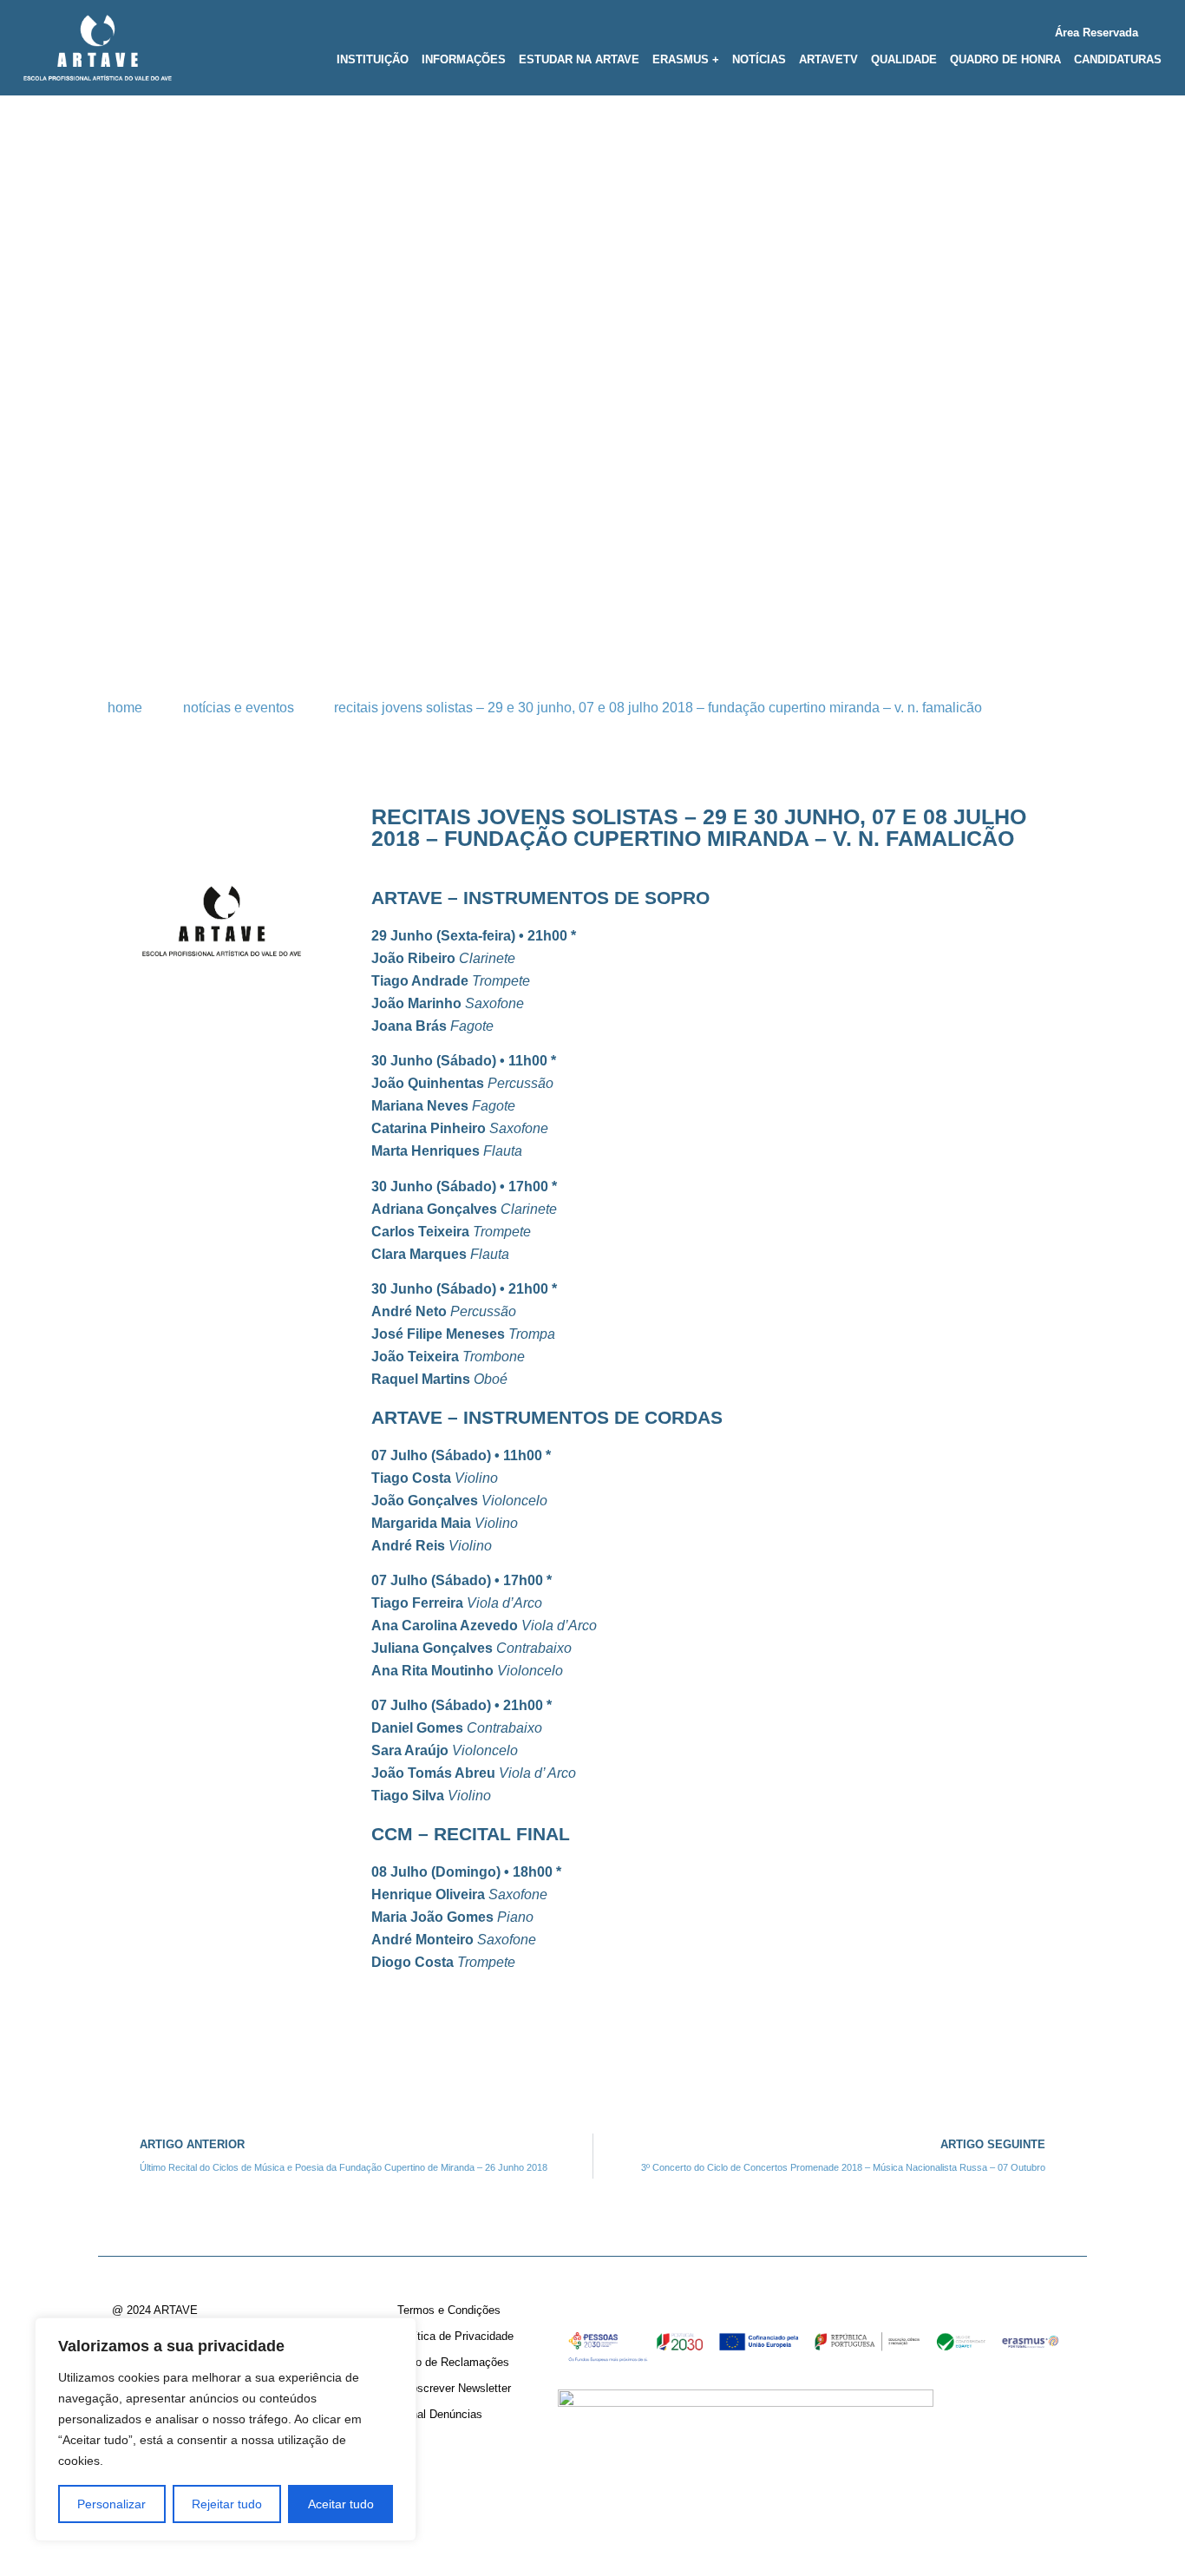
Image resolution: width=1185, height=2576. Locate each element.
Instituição (373, 59)
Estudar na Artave (579, 59)
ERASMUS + (686, 59)
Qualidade (904, 59)
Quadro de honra (1005, 59)
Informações (464, 59)
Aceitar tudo (341, 2504)
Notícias (759, 59)
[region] (226, 2429)
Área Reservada (1097, 33)
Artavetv (828, 59)
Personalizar (111, 2504)
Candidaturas (1118, 59)
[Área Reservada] (1155, 29)
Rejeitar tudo (227, 2504)
